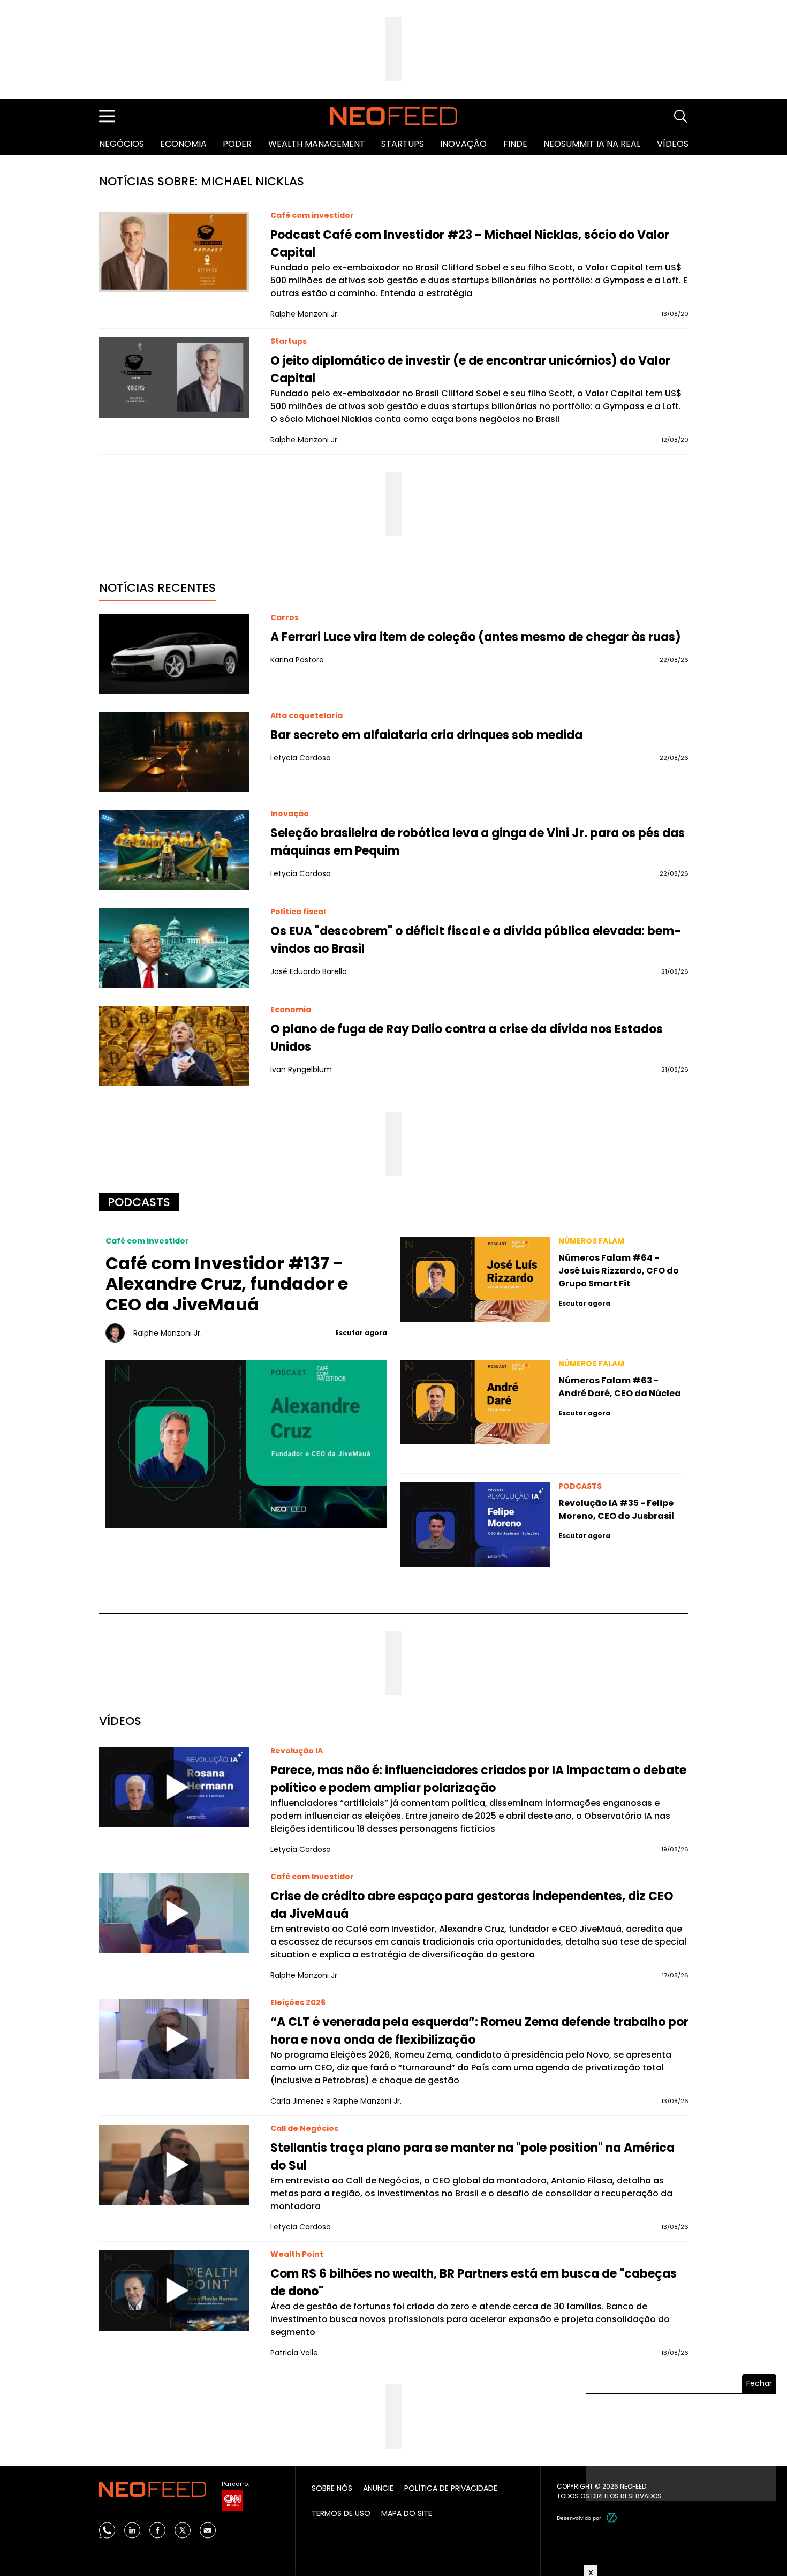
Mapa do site (407, 2513)
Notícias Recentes (157, 588)
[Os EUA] (174, 948)
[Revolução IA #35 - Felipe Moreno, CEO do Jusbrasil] (475, 1525)
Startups (403, 144)
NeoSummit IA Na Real (592, 144)
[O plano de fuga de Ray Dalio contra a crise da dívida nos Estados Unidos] (174, 1046)
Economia (183, 144)
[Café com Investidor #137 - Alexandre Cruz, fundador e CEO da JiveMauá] (247, 1444)
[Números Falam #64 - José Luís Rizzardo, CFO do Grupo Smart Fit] (475, 1279)
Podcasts (139, 1202)
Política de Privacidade (451, 2488)
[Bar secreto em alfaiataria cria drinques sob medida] (174, 752)
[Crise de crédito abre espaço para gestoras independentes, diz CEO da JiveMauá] (174, 1913)
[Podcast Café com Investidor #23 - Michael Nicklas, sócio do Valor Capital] (174, 252)
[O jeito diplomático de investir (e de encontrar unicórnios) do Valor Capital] (174, 378)
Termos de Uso (341, 2513)
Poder (237, 144)
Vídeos (673, 144)
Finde (515, 144)
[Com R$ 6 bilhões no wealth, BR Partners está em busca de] (174, 2291)
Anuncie (378, 2488)
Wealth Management (317, 144)
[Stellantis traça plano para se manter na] (174, 2165)
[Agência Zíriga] (612, 2518)
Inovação (463, 144)
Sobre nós (332, 2488)
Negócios (122, 144)
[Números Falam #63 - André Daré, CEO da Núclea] (475, 1402)
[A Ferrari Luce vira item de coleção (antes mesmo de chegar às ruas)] (174, 654)
